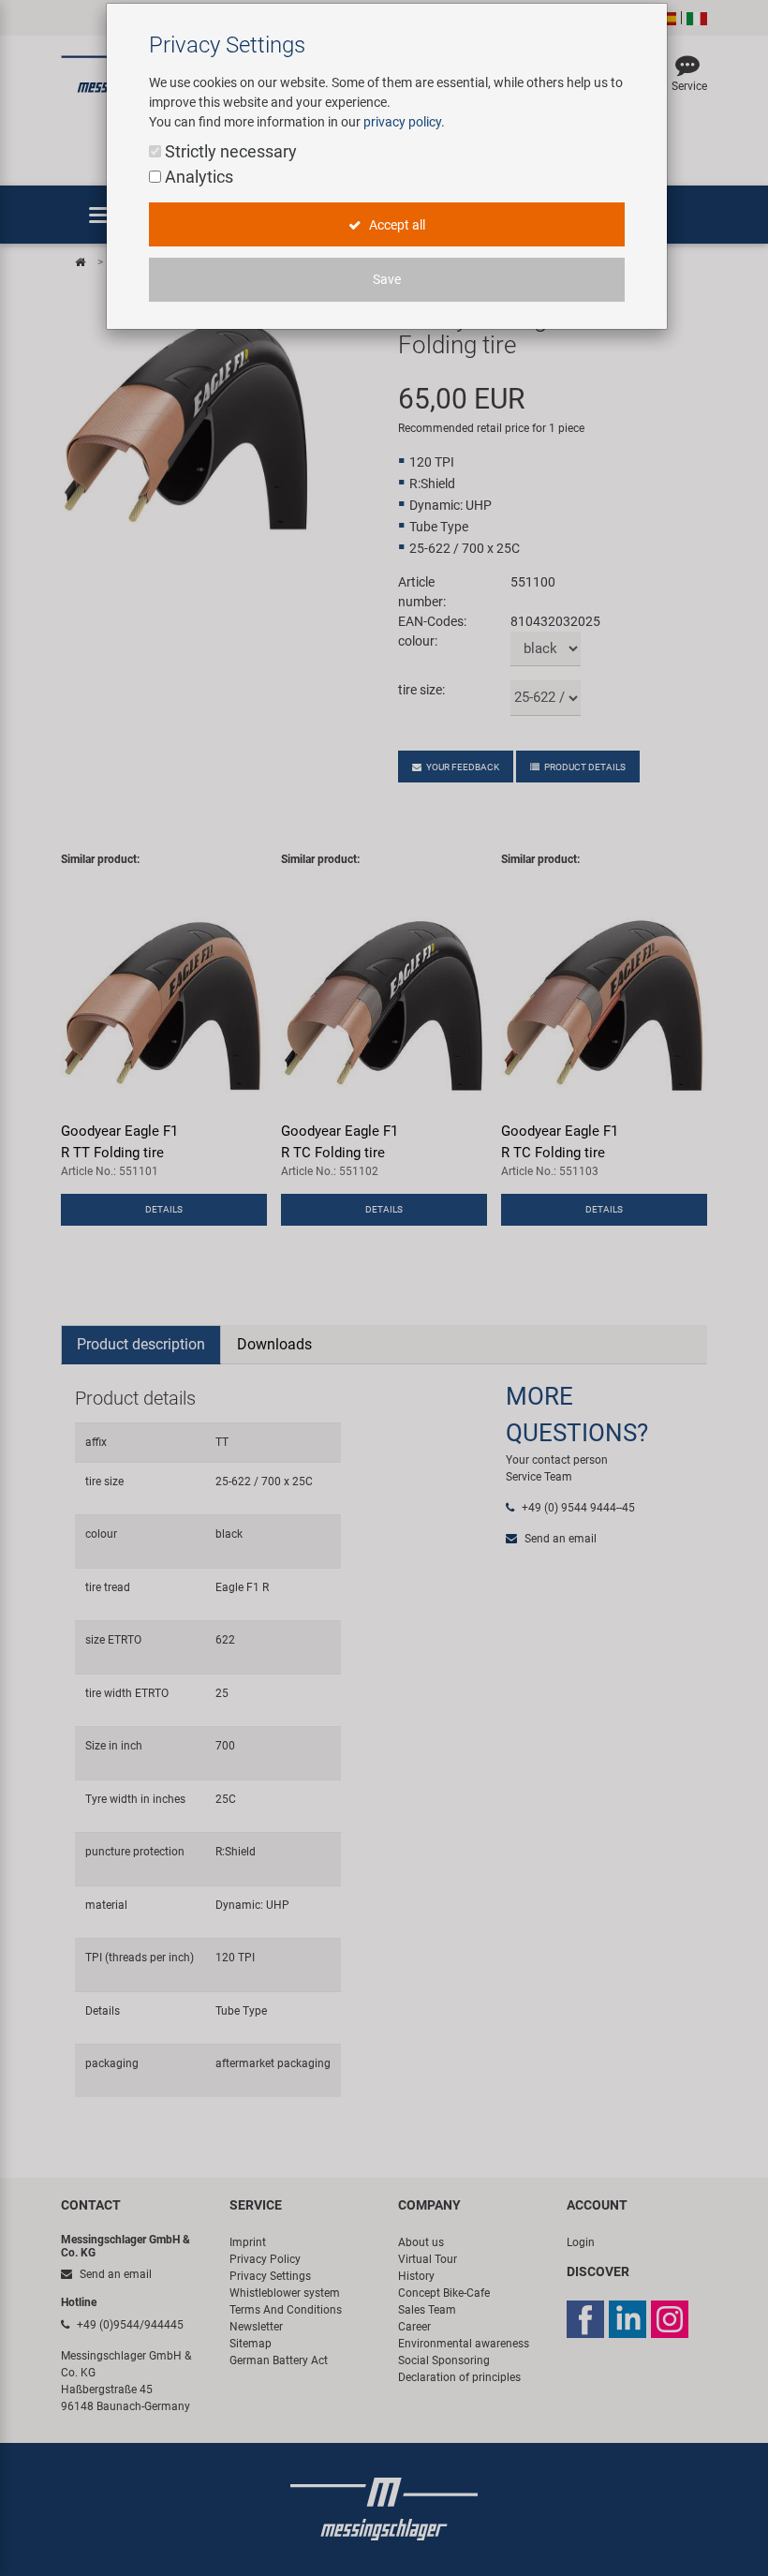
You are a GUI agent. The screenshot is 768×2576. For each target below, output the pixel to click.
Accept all (396, 225)
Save (387, 279)
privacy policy (402, 122)
